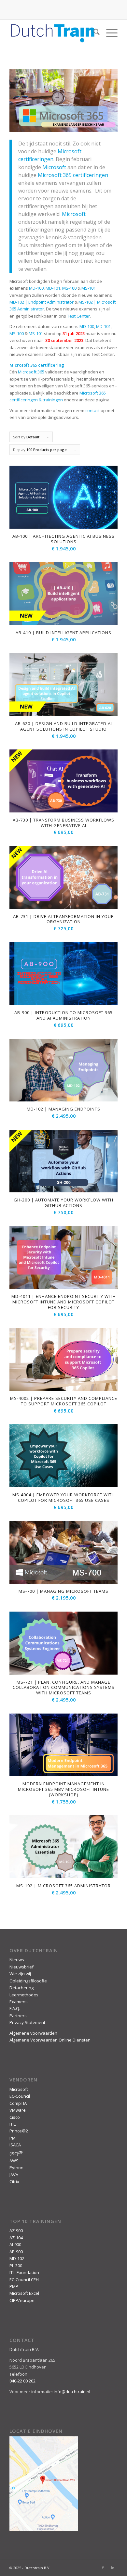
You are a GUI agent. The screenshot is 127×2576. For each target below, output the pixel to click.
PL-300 (16, 2266)
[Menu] (109, 33)
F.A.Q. (15, 2008)
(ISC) (16, 2154)
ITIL (13, 2124)
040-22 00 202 (22, 2381)
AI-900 (15, 2244)
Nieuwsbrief (21, 1967)
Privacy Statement (27, 2022)
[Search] (93, 33)
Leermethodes (24, 1995)
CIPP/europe (22, 2300)
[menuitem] (93, 33)
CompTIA (18, 2103)
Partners (18, 2016)
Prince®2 (19, 2131)
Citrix (14, 2181)
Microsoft (54, 167)
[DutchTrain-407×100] (53, 33)
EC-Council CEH (24, 2280)
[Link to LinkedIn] (113, 2568)
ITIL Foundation (24, 2272)
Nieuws (17, 1960)
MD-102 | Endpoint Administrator (42, 302)
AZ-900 (16, 2230)
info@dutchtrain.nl (72, 2392)
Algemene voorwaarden (33, 2033)
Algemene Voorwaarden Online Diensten (50, 2040)
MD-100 (36, 288)
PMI (13, 2138)
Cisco (15, 2117)
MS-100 (69, 288)
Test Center (78, 316)
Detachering (21, 1988)
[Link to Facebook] (103, 2568)
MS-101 (89, 288)
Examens (19, 2002)
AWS (14, 2161)
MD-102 (17, 2258)
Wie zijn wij (20, 1974)
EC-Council (20, 2096)
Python (16, 2168)
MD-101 (53, 288)
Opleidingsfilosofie (28, 1981)
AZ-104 (16, 2238)
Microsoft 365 (31, 372)
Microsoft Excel (24, 2293)
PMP (14, 2286)
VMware (18, 2110)
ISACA (15, 2145)
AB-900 (16, 2252)
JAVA (14, 2175)
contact (92, 410)
